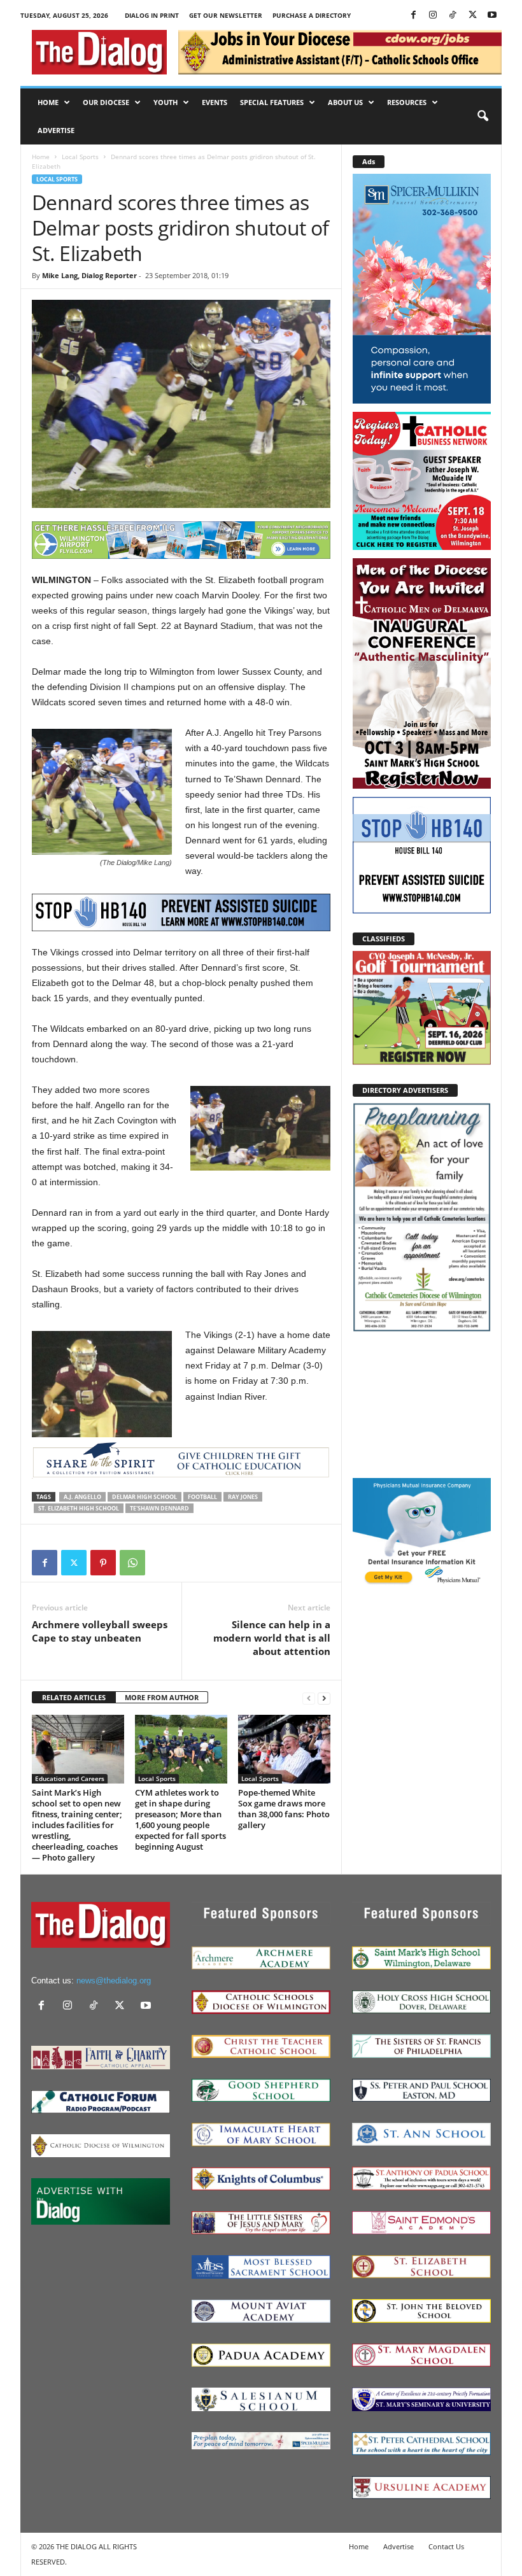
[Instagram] (433, 16)
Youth (166, 102)
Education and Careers (70, 1778)
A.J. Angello (82, 1497)
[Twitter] (472, 16)
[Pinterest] (103, 1563)
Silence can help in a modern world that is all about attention (272, 1638)
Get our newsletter (226, 15)
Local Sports (80, 157)
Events (215, 102)
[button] (483, 116)
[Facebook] (413, 16)
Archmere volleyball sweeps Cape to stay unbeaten (100, 1631)
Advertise (56, 130)
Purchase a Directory (312, 15)
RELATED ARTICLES (74, 1697)
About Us (345, 102)
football (202, 1497)
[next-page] (324, 1698)
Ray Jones (243, 1497)
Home (48, 102)
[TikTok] (453, 16)
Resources (407, 102)
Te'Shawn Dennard (159, 1508)
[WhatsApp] (132, 1563)
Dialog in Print (152, 15)
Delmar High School (145, 1497)
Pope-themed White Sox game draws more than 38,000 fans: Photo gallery (284, 1809)
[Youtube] (492, 16)
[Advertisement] (422, 1404)
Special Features (272, 102)
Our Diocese (106, 102)
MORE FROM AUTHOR (162, 1697)
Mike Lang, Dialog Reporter (89, 275)
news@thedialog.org (114, 1981)
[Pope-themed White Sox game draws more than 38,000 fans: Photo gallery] (284, 1749)
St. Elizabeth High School (79, 1508)
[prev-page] (309, 1698)
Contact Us (446, 2546)
